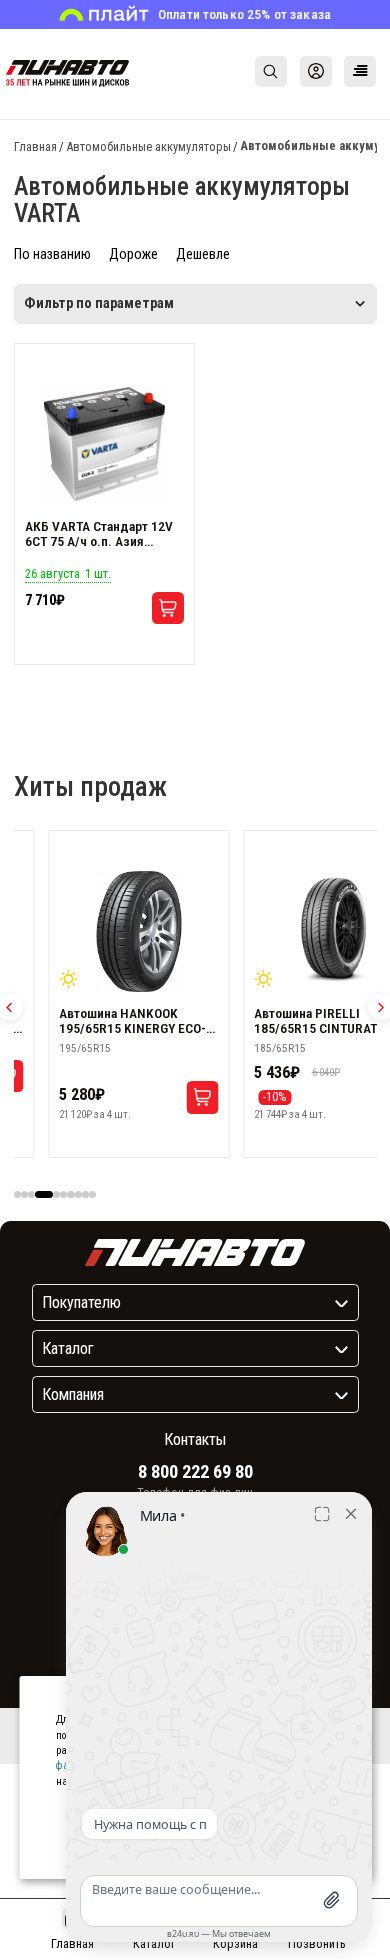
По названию (52, 254)
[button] (17, 1194)
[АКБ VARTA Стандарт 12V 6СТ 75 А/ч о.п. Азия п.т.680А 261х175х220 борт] (105, 445)
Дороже (133, 254)
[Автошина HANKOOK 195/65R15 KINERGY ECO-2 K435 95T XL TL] (139, 932)
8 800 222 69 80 (195, 1472)
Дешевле (203, 254)
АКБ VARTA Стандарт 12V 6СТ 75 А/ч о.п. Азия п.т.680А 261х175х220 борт (104, 534)
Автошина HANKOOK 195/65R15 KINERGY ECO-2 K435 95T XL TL (136, 1021)
